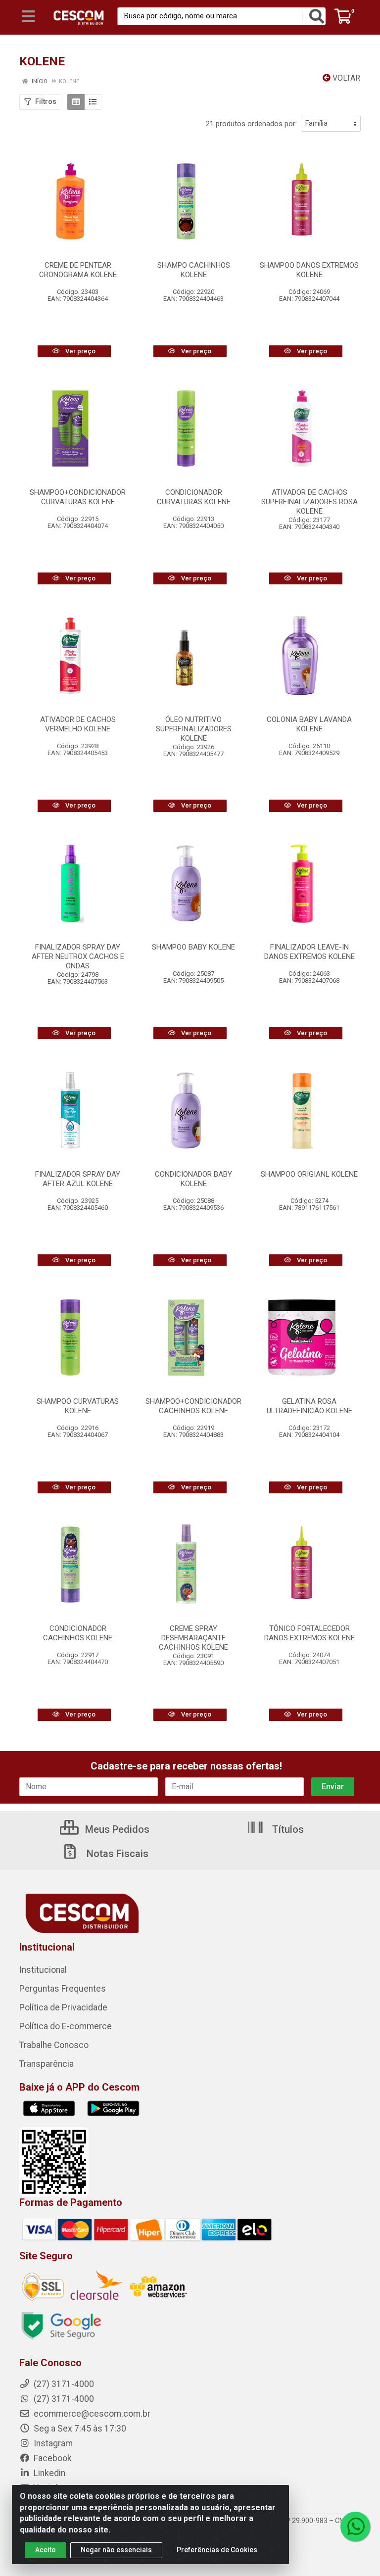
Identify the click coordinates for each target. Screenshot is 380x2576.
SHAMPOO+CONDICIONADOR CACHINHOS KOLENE (193, 1406)
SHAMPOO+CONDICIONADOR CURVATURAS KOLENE (78, 497)
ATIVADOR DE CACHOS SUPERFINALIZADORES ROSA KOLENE (309, 502)
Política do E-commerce (66, 2026)
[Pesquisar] (317, 16)
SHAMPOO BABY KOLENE (193, 947)
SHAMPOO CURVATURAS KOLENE (78, 1406)
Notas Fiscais (116, 1854)
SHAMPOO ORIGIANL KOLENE (309, 1174)
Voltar (345, 78)
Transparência (47, 2064)
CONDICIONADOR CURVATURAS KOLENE (194, 497)
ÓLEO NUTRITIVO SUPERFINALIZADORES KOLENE (194, 729)
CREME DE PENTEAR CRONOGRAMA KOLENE (78, 270)
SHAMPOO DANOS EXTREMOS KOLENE (309, 270)
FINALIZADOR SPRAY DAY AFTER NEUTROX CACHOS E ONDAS (78, 956)
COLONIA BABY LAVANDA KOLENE (309, 724)
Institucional (43, 1970)
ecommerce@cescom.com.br (91, 2414)
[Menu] (28, 16)
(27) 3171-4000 (63, 2399)
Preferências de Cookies (217, 2550)
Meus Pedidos (116, 1829)
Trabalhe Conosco (54, 2045)
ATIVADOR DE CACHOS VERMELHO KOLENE (78, 724)
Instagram (52, 2443)
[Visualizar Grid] (76, 102)
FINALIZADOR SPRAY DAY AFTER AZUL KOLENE (78, 1179)
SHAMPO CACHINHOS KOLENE (194, 270)
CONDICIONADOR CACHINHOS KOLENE (78, 1633)
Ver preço (80, 351)
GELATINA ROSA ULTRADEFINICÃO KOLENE (309, 1406)
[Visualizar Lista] (93, 102)
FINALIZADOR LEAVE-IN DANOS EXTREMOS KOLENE (309, 952)
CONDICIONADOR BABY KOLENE (193, 1179)
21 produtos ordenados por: (251, 124)
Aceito (46, 2550)
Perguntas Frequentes (63, 1989)
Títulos (287, 1829)
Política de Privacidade (63, 2007)
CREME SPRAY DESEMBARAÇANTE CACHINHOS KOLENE (193, 1638)
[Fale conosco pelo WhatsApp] (355, 2527)
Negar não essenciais (116, 2550)
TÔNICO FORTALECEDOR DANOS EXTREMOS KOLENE (309, 1633)
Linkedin (48, 2473)
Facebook (52, 2458)
